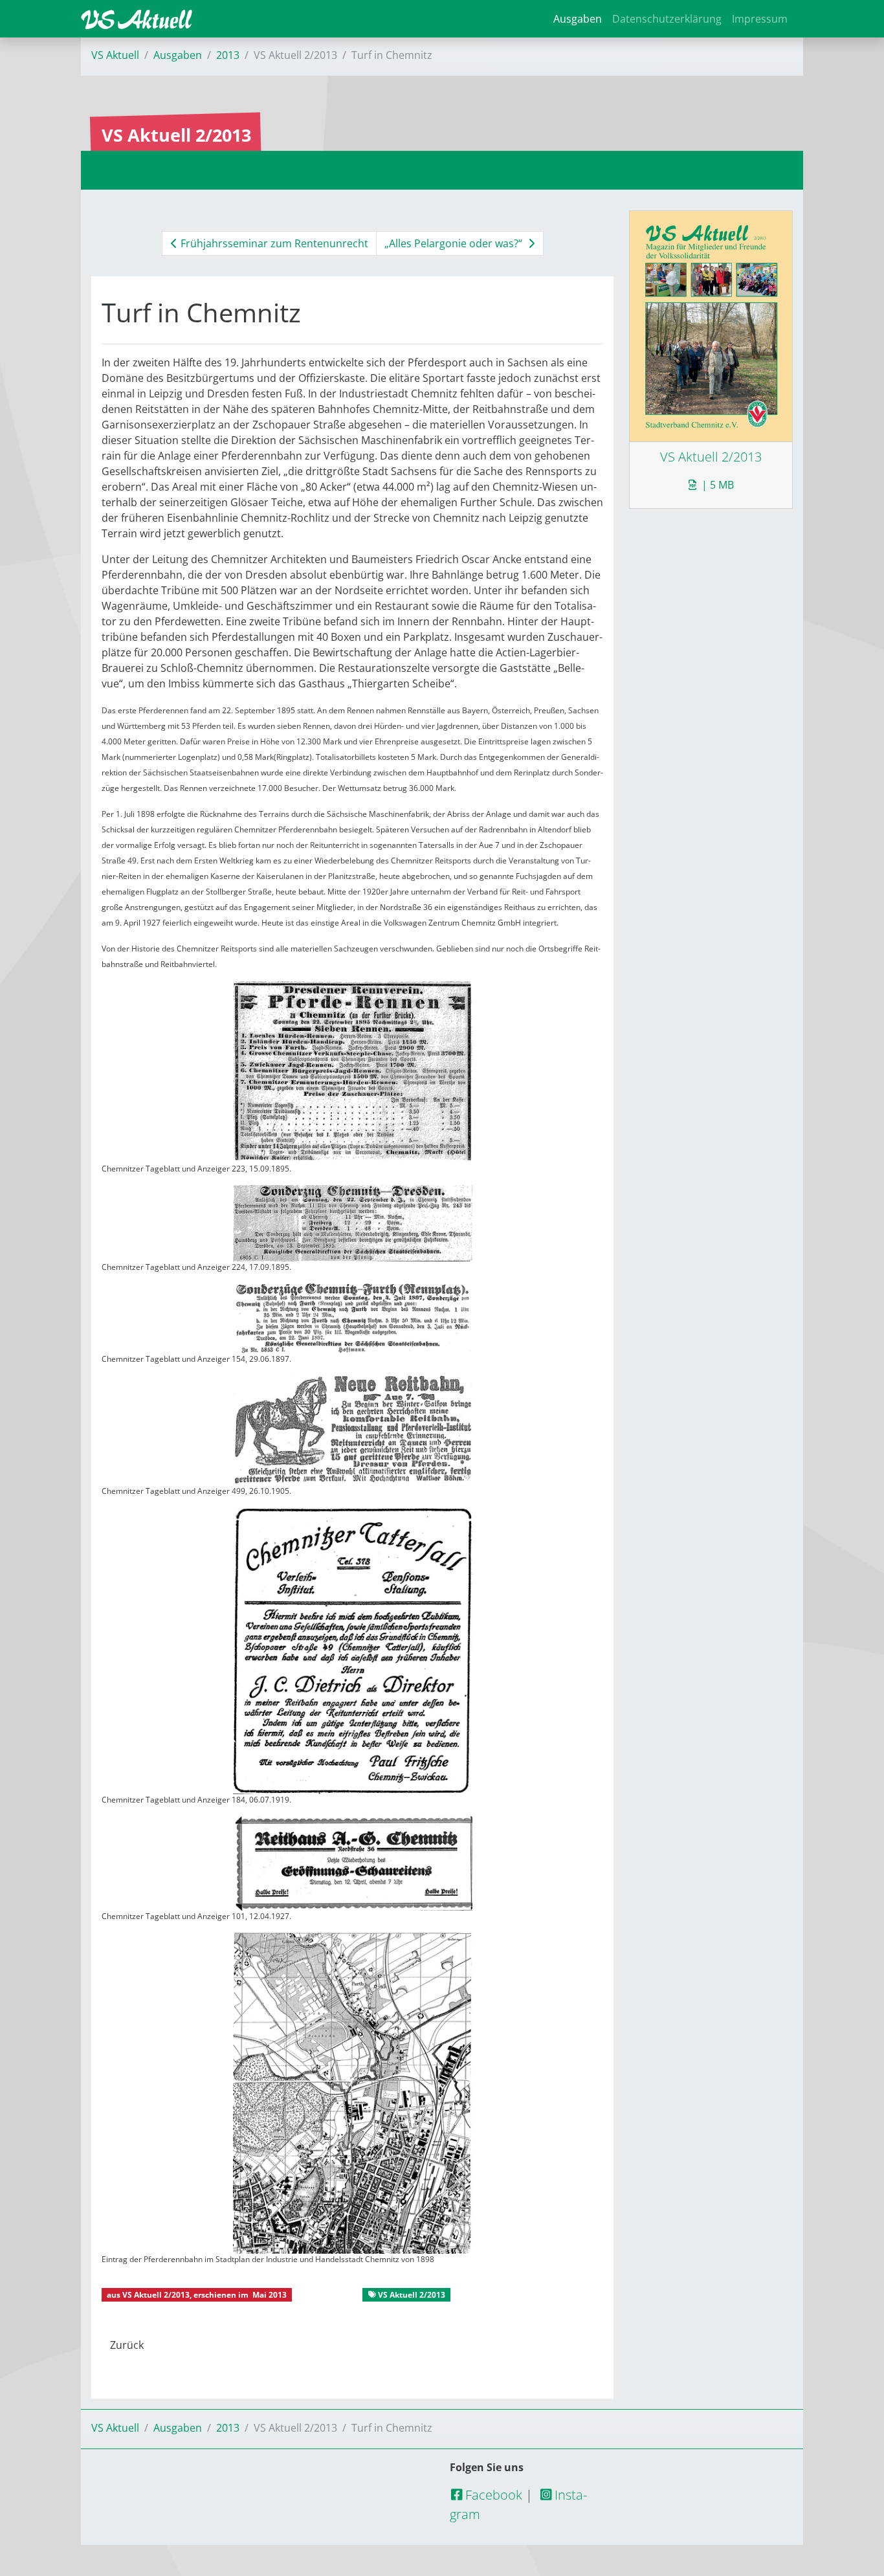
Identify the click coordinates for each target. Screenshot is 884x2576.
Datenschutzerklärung (667, 19)
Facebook (492, 2495)
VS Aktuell (115, 55)
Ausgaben (578, 19)
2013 (228, 55)
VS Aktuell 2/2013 (156, 2295)
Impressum (760, 19)
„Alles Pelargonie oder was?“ (455, 243)
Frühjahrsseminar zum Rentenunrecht (273, 243)
